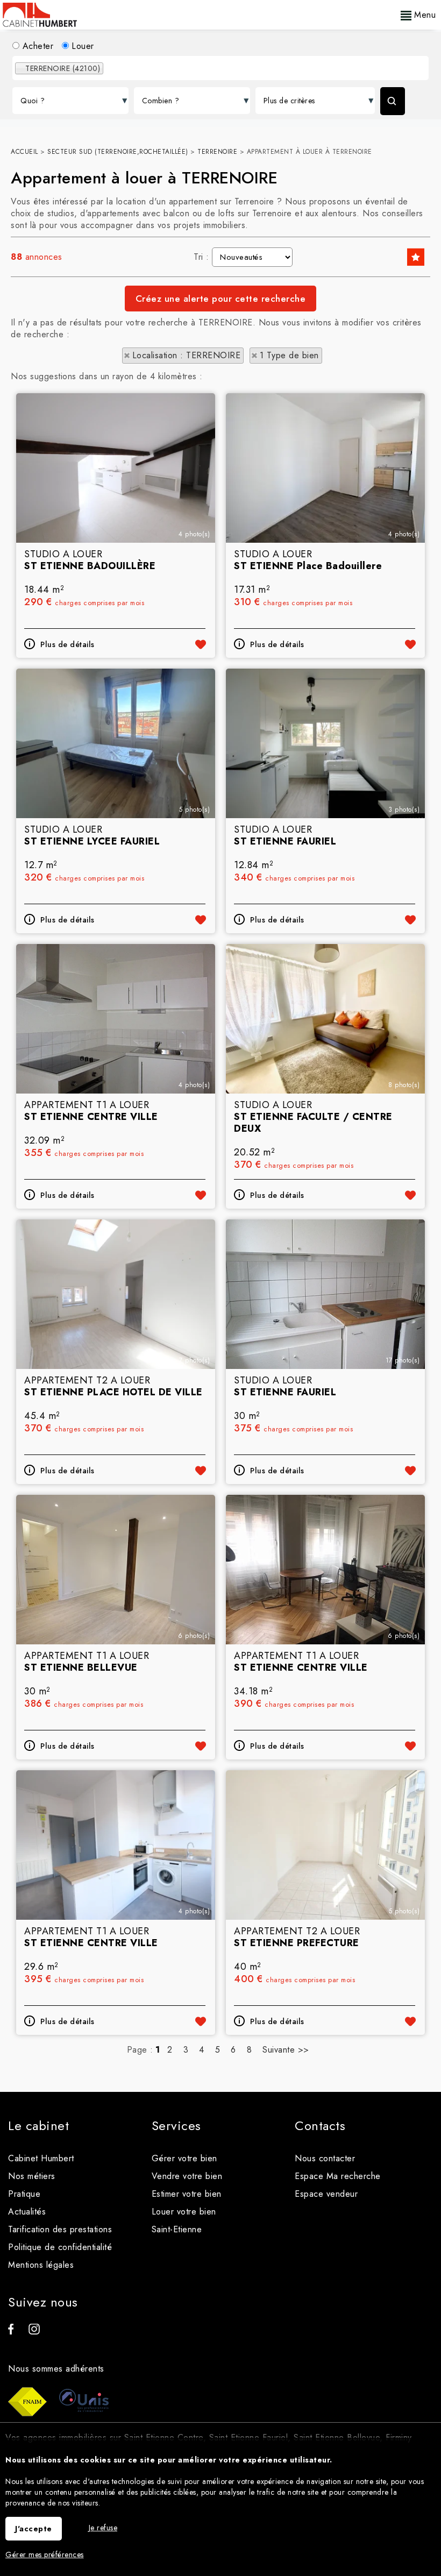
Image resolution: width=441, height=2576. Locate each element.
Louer (81, 46)
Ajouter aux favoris (201, 644)
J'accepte (34, 2529)
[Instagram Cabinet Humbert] (34, 2332)
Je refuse (103, 2528)
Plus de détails (67, 644)
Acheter (36, 46)
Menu (424, 15)
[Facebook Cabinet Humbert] (11, 2332)
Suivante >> (286, 2050)
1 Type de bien (289, 355)
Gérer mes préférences (45, 2554)
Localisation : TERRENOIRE (187, 355)
